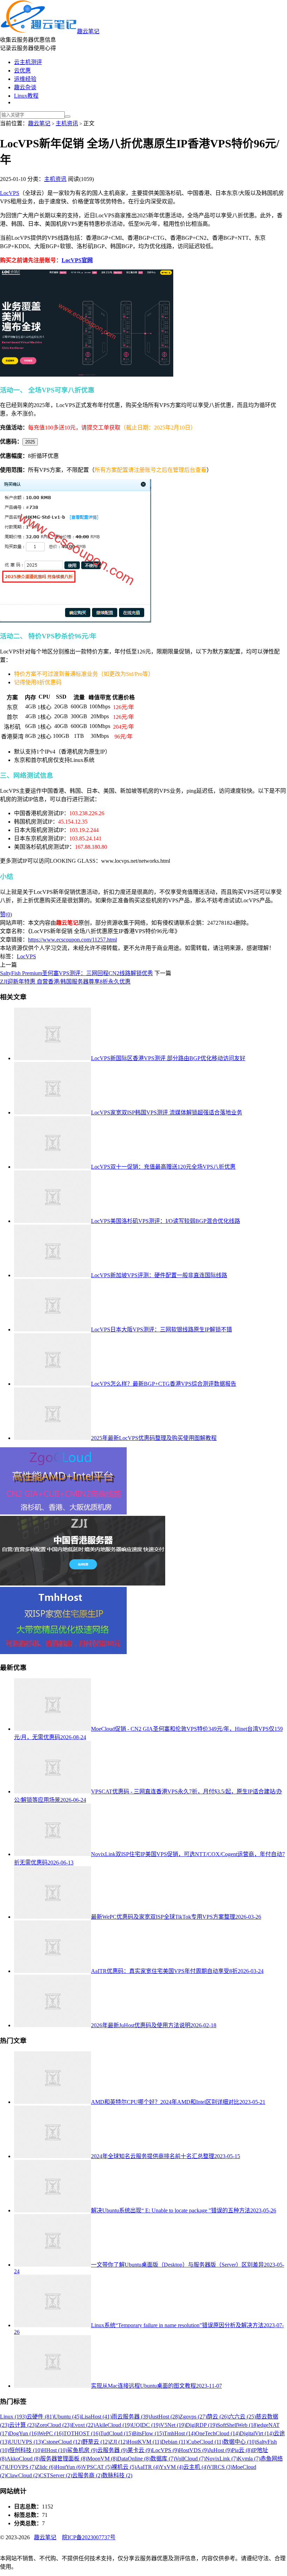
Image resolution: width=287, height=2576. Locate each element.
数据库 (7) (163, 2459)
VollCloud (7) (190, 2459)
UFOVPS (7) (21, 2467)
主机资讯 (67, 123)
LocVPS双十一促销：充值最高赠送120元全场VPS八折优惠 (163, 1167)
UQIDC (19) (146, 2425)
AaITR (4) (148, 2467)
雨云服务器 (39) (131, 2417)
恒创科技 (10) (26, 2450)
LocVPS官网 (77, 260)
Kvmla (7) (249, 2459)
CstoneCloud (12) (62, 2442)
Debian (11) (174, 2442)
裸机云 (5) (124, 2467)
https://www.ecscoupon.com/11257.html (72, 940)
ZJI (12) (118, 2442)
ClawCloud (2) (23, 2475)
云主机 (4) (196, 2467)
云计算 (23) (23, 2425)
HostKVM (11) (144, 2442)
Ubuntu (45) (68, 2417)
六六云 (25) (242, 2417)
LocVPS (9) (165, 2450)
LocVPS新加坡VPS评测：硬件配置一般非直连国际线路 (159, 1275)
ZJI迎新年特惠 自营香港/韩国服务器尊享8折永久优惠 (65, 982)
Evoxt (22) (83, 2425)
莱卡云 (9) (140, 2450)
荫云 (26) (218, 2417)
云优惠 (22, 71)
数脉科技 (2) (117, 2475)
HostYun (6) (69, 2467)
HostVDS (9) (194, 2450)
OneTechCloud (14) (218, 2433)
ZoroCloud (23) (54, 2425)
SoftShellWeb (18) (237, 2425)
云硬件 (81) (40, 2417)
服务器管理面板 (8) (64, 2459)
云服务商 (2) (87, 2475)
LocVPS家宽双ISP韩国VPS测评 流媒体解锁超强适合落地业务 (167, 1112)
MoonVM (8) (102, 2459)
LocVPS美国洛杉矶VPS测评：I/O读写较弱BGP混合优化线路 (166, 1221)
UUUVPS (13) (26, 2442)
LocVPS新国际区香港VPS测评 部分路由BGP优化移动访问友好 (168, 1058)
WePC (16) (51, 2433)
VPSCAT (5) (97, 2467)
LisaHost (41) (96, 2417)
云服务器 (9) (112, 2450)
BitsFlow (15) (148, 2433)
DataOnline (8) (134, 2459)
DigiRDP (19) (201, 2425)
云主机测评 (28, 62)
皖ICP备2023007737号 (89, 2537)
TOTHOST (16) (82, 2433)
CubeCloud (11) (205, 2442)
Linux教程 (26, 96)
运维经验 (25, 79)
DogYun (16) (24, 2433)
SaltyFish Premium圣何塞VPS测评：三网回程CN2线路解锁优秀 (76, 973)
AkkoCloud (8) (23, 2459)
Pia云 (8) (242, 2450)
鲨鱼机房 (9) (82, 2450)
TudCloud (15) (117, 2433)
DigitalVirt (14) (257, 2433)
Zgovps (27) (193, 2417)
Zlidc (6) (46, 2467)
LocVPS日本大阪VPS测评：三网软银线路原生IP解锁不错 (162, 1329)
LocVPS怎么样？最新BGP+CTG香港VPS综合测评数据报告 (164, 1384)
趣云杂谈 (25, 87)
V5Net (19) (173, 2425)
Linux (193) (13, 2417)
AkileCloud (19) (113, 2425)
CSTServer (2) (56, 2475)
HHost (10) (55, 2450)
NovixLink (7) (222, 2459)
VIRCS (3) (220, 2467)
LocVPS (10, 193)
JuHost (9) (220, 2450)
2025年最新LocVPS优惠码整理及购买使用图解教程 (154, 1438)
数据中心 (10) (240, 2442)
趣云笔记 (88, 31)
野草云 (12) (96, 2442)
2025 (30, 442)
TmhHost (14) (180, 2433)
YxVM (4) (171, 2467)
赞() (6, 914)
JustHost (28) (165, 2417)
